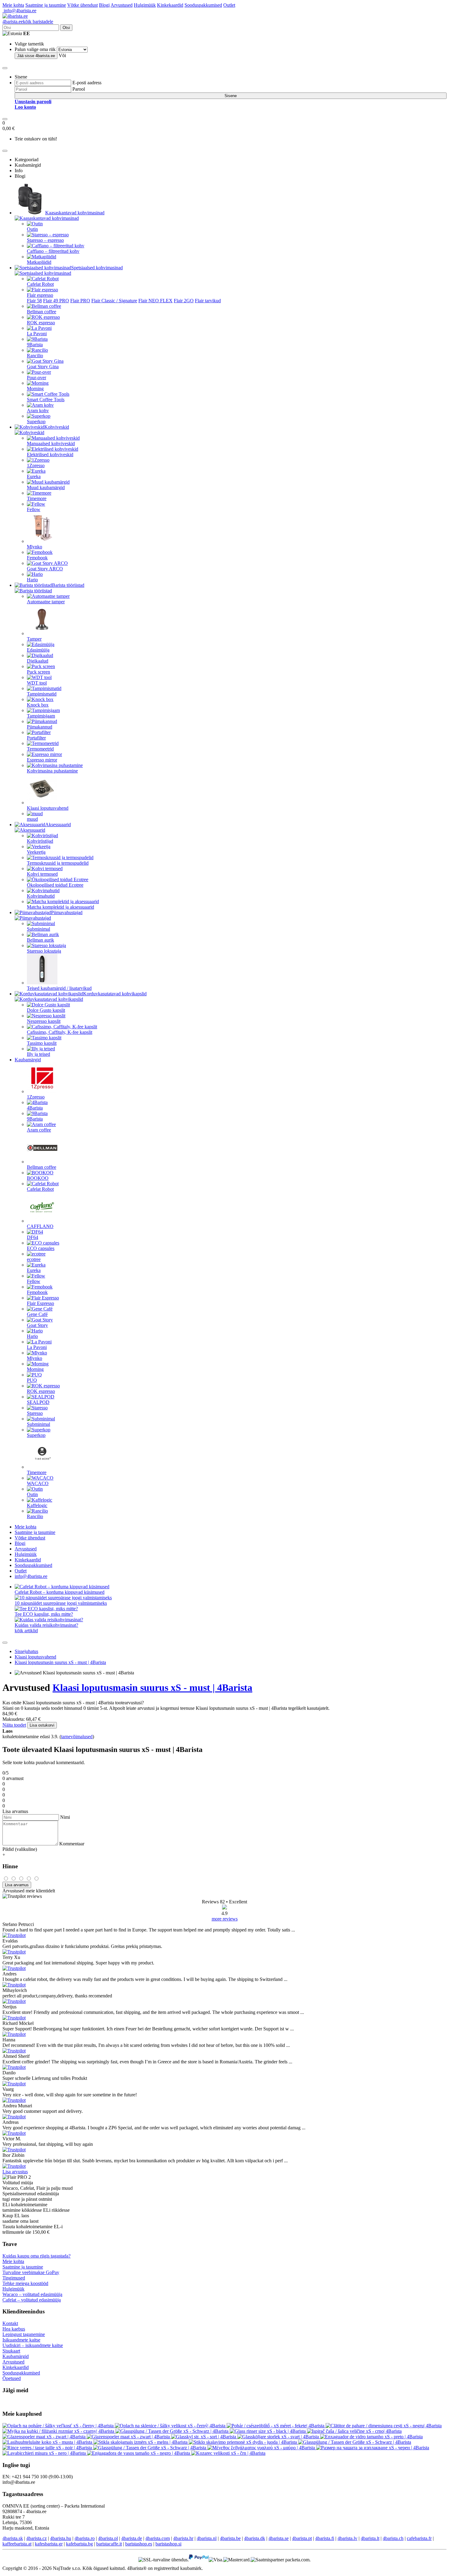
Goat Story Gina (43, 367)
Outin (32, 229)
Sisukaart (11, 2351)
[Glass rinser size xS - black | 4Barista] (268, 2431)
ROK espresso (41, 323)
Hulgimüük (145, 5)
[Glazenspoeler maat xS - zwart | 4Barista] (45, 2437)
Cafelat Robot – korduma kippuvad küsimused (60, 1592)
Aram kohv (38, 411)
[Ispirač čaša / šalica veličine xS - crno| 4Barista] (354, 2431)
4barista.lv (347, 2538)
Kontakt (10, 2323)
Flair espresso (40, 295)
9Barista (35, 345)
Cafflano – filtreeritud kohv (53, 251)
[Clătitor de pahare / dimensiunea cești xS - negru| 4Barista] (384, 2426)
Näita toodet (14, 1725)
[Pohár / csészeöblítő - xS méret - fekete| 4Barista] (276, 2426)
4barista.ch (393, 2538)
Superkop (36, 421)
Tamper (34, 639)
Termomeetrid (40, 749)
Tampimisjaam (41, 716)
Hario (32, 580)
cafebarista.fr (419, 2538)
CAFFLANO (40, 1226)
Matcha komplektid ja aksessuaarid (60, 907)
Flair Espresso (40, 1303)
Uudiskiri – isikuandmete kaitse (33, 2345)
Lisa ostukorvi (42, 1725)
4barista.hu (61, 2538)
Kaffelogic (37, 1505)
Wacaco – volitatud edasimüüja (32, 2294)
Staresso (35, 1413)
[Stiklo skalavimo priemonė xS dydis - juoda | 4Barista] (243, 2442)
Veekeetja (36, 852)
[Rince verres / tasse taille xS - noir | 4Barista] (48, 2448)
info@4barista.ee (19, 11)
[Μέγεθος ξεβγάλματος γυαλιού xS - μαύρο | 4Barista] (262, 2448)
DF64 (33, 1237)
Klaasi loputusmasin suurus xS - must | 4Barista (60, 1662)
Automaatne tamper (46, 602)
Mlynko (35, 547)
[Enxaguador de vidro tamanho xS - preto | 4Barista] (371, 2437)
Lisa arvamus (17, 1885)
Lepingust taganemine (24, 2334)
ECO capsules (41, 1248)
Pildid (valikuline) (20, 1849)
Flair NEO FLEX (155, 301)
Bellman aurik (40, 940)
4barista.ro (85, 2538)
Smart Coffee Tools (46, 400)
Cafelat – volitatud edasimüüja (32, 2300)
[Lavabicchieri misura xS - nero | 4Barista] (45, 2453)
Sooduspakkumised (203, 5)
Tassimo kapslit (42, 1043)
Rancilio (35, 356)
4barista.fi (325, 2538)
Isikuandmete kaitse (21, 2340)
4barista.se (279, 2538)
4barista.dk (255, 2538)
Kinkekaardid (170, 5)
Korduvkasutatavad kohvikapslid (115, 994)
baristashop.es (139, 2544)
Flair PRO (80, 301)
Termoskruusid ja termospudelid (58, 863)
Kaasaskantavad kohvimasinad (75, 213)
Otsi (66, 28)
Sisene (231, 96)
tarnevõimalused (77, 1737)
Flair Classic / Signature (114, 301)
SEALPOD (38, 1402)
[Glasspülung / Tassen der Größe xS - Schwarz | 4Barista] (173, 2431)
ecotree (34, 1259)
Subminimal (38, 929)
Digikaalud (38, 661)
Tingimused (14, 2278)
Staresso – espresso (45, 240)
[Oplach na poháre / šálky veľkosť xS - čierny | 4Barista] (59, 2426)
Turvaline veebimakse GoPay (31, 2272)
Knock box (38, 705)
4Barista (35, 1108)
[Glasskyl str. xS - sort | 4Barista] (204, 2437)
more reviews (225, 1919)
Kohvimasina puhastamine (52, 771)
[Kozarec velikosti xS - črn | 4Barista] (228, 2453)
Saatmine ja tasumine (46, 5)
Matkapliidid (39, 262)
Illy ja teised (38, 1054)
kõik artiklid (26, 1631)
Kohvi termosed (42, 874)
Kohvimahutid (41, 896)
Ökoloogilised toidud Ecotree (55, 885)
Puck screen (38, 672)
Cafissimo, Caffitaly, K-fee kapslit (60, 1032)
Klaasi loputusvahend (48, 808)
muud (32, 819)
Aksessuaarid (58, 825)
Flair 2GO (184, 301)
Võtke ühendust (82, 5)
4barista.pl (108, 2538)
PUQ (32, 1380)
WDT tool (37, 683)
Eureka (34, 476)
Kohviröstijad (40, 841)
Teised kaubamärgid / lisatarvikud (59, 988)
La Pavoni (37, 334)
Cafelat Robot (40, 284)
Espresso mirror (42, 760)
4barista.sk (13, 2538)
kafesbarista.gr (49, 2544)
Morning (35, 389)
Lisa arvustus (15, 2172)
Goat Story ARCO (45, 569)
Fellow (34, 509)
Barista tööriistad (68, 585)
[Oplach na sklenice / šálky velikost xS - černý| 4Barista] (171, 2426)
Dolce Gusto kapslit (46, 1010)
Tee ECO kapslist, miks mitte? (44, 1614)
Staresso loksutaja (44, 951)
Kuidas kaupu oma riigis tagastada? (37, 2256)
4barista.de (132, 2538)
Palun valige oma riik (35, 49)
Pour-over (37, 378)
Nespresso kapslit (44, 1021)
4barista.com (158, 2538)
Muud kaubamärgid (46, 487)
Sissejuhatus (26, 1651)
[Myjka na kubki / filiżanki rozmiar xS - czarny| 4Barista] (59, 2431)
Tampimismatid (42, 694)
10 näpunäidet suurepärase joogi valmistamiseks (61, 1603)
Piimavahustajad (67, 912)
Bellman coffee (42, 312)
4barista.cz (37, 2538)
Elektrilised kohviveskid (50, 454)
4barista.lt (370, 2538)
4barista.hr (183, 2538)
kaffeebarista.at (17, 2544)
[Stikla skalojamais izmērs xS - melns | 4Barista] (141, 2442)
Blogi (104, 5)
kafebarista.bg (79, 2544)
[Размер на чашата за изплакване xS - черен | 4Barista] (373, 2448)
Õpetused (12, 2378)
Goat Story (37, 1325)
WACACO (38, 1483)
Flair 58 (34, 301)
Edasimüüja (38, 650)
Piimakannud (40, 727)
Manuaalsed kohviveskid (51, 443)
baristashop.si (168, 2544)
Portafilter (36, 738)
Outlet (229, 5)
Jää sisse (36, 56)
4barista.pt (302, 2538)
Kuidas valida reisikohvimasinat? (46, 1625)
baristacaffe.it (109, 2544)
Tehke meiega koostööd (25, 2283)
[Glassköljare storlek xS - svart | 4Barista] (279, 2437)
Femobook (37, 558)
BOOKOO (38, 1178)
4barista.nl (207, 2538)
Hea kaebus (14, 2329)
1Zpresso (36, 465)
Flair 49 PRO (56, 301)
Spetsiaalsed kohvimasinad (97, 268)
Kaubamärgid (28, 1060)
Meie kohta (13, 5)
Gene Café (37, 1314)
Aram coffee (39, 1130)
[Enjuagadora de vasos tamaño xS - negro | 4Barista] (139, 2453)
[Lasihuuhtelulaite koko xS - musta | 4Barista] (48, 2442)
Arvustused (122, 5)
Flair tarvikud (208, 301)
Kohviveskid (57, 427)
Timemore (37, 498)
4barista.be (230, 2538)
